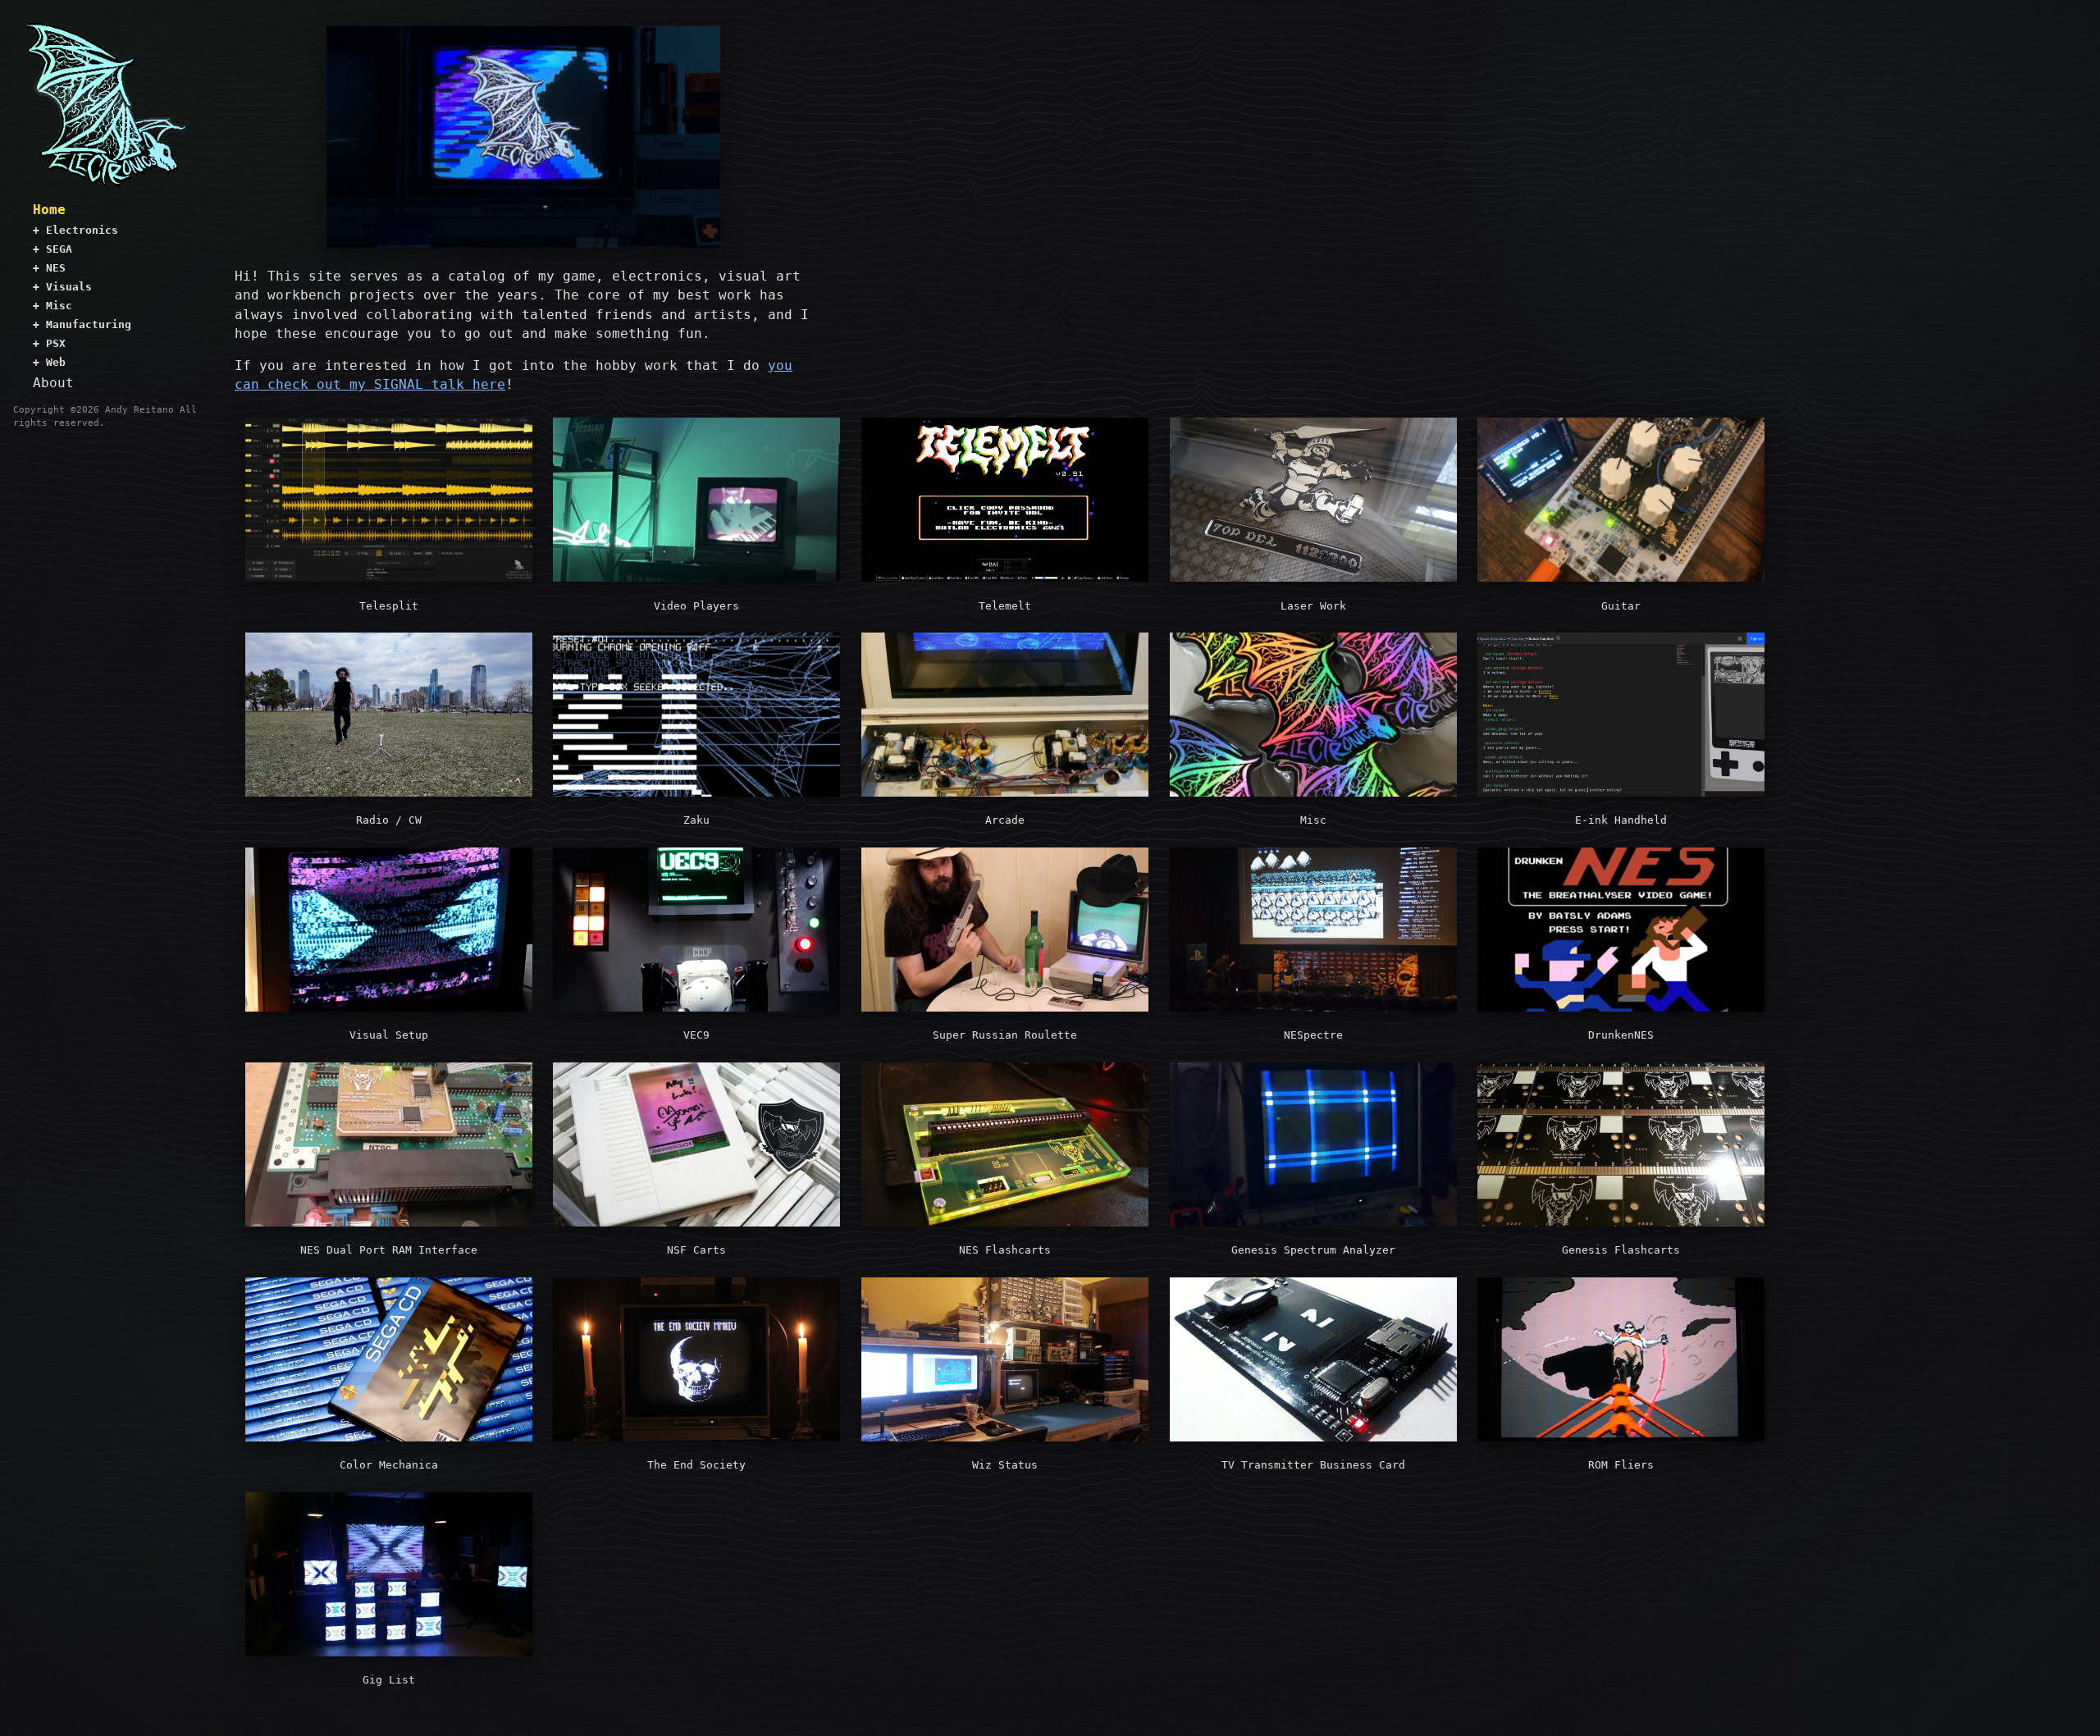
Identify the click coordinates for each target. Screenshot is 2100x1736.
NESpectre (1313, 1035)
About (53, 383)
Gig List (389, 1680)
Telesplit (389, 605)
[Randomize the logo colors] (105, 105)
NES (49, 268)
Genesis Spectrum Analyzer (1313, 1250)
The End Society (696, 1465)
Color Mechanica (389, 1465)
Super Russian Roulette (1005, 1035)
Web (49, 362)
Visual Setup (389, 1035)
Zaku (696, 820)
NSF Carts (696, 1250)
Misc (52, 306)
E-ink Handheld (1621, 820)
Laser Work (1313, 605)
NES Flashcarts (1005, 1250)
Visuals (62, 287)
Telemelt (1005, 605)
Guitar (1621, 605)
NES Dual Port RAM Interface (389, 1250)
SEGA (52, 249)
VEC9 (696, 1035)
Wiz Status (1005, 1465)
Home (49, 210)
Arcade (1005, 820)
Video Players (696, 605)
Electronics (75, 230)
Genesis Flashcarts (1621, 1250)
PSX (49, 343)
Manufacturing (82, 324)
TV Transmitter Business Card (1313, 1465)
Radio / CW (389, 820)
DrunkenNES (1621, 1035)
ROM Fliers (1621, 1465)
